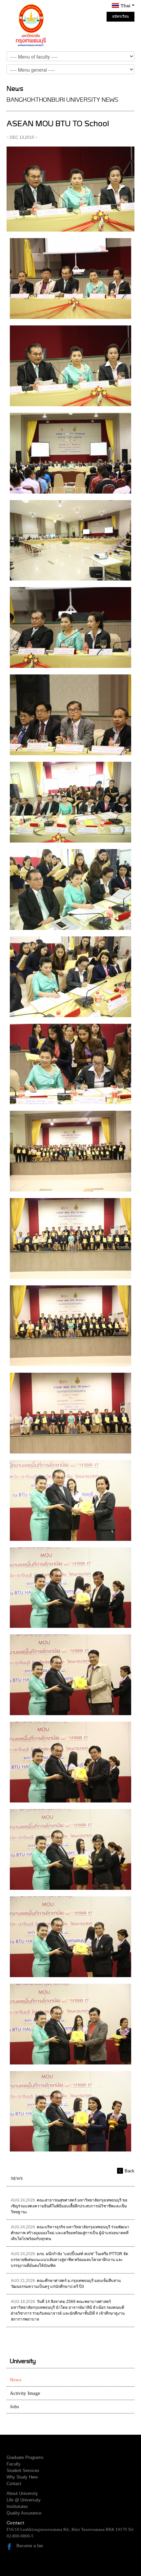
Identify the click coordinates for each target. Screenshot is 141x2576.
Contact (14, 2484)
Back (130, 2171)
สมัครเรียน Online (121, 18)
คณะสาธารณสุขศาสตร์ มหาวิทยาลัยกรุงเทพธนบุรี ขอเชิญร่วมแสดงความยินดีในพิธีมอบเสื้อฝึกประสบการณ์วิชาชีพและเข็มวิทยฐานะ (69, 2206)
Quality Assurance (24, 2513)
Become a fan (30, 2546)
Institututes (17, 2506)
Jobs (14, 2407)
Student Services (23, 2471)
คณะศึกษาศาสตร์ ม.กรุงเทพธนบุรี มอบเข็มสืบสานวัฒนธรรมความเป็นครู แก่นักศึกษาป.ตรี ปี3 (66, 2284)
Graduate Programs (25, 2457)
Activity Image (25, 2393)
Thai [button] (126, 6)
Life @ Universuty (24, 2500)
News (16, 2380)
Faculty (14, 2464)
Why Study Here (22, 2477)
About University (22, 2493)
